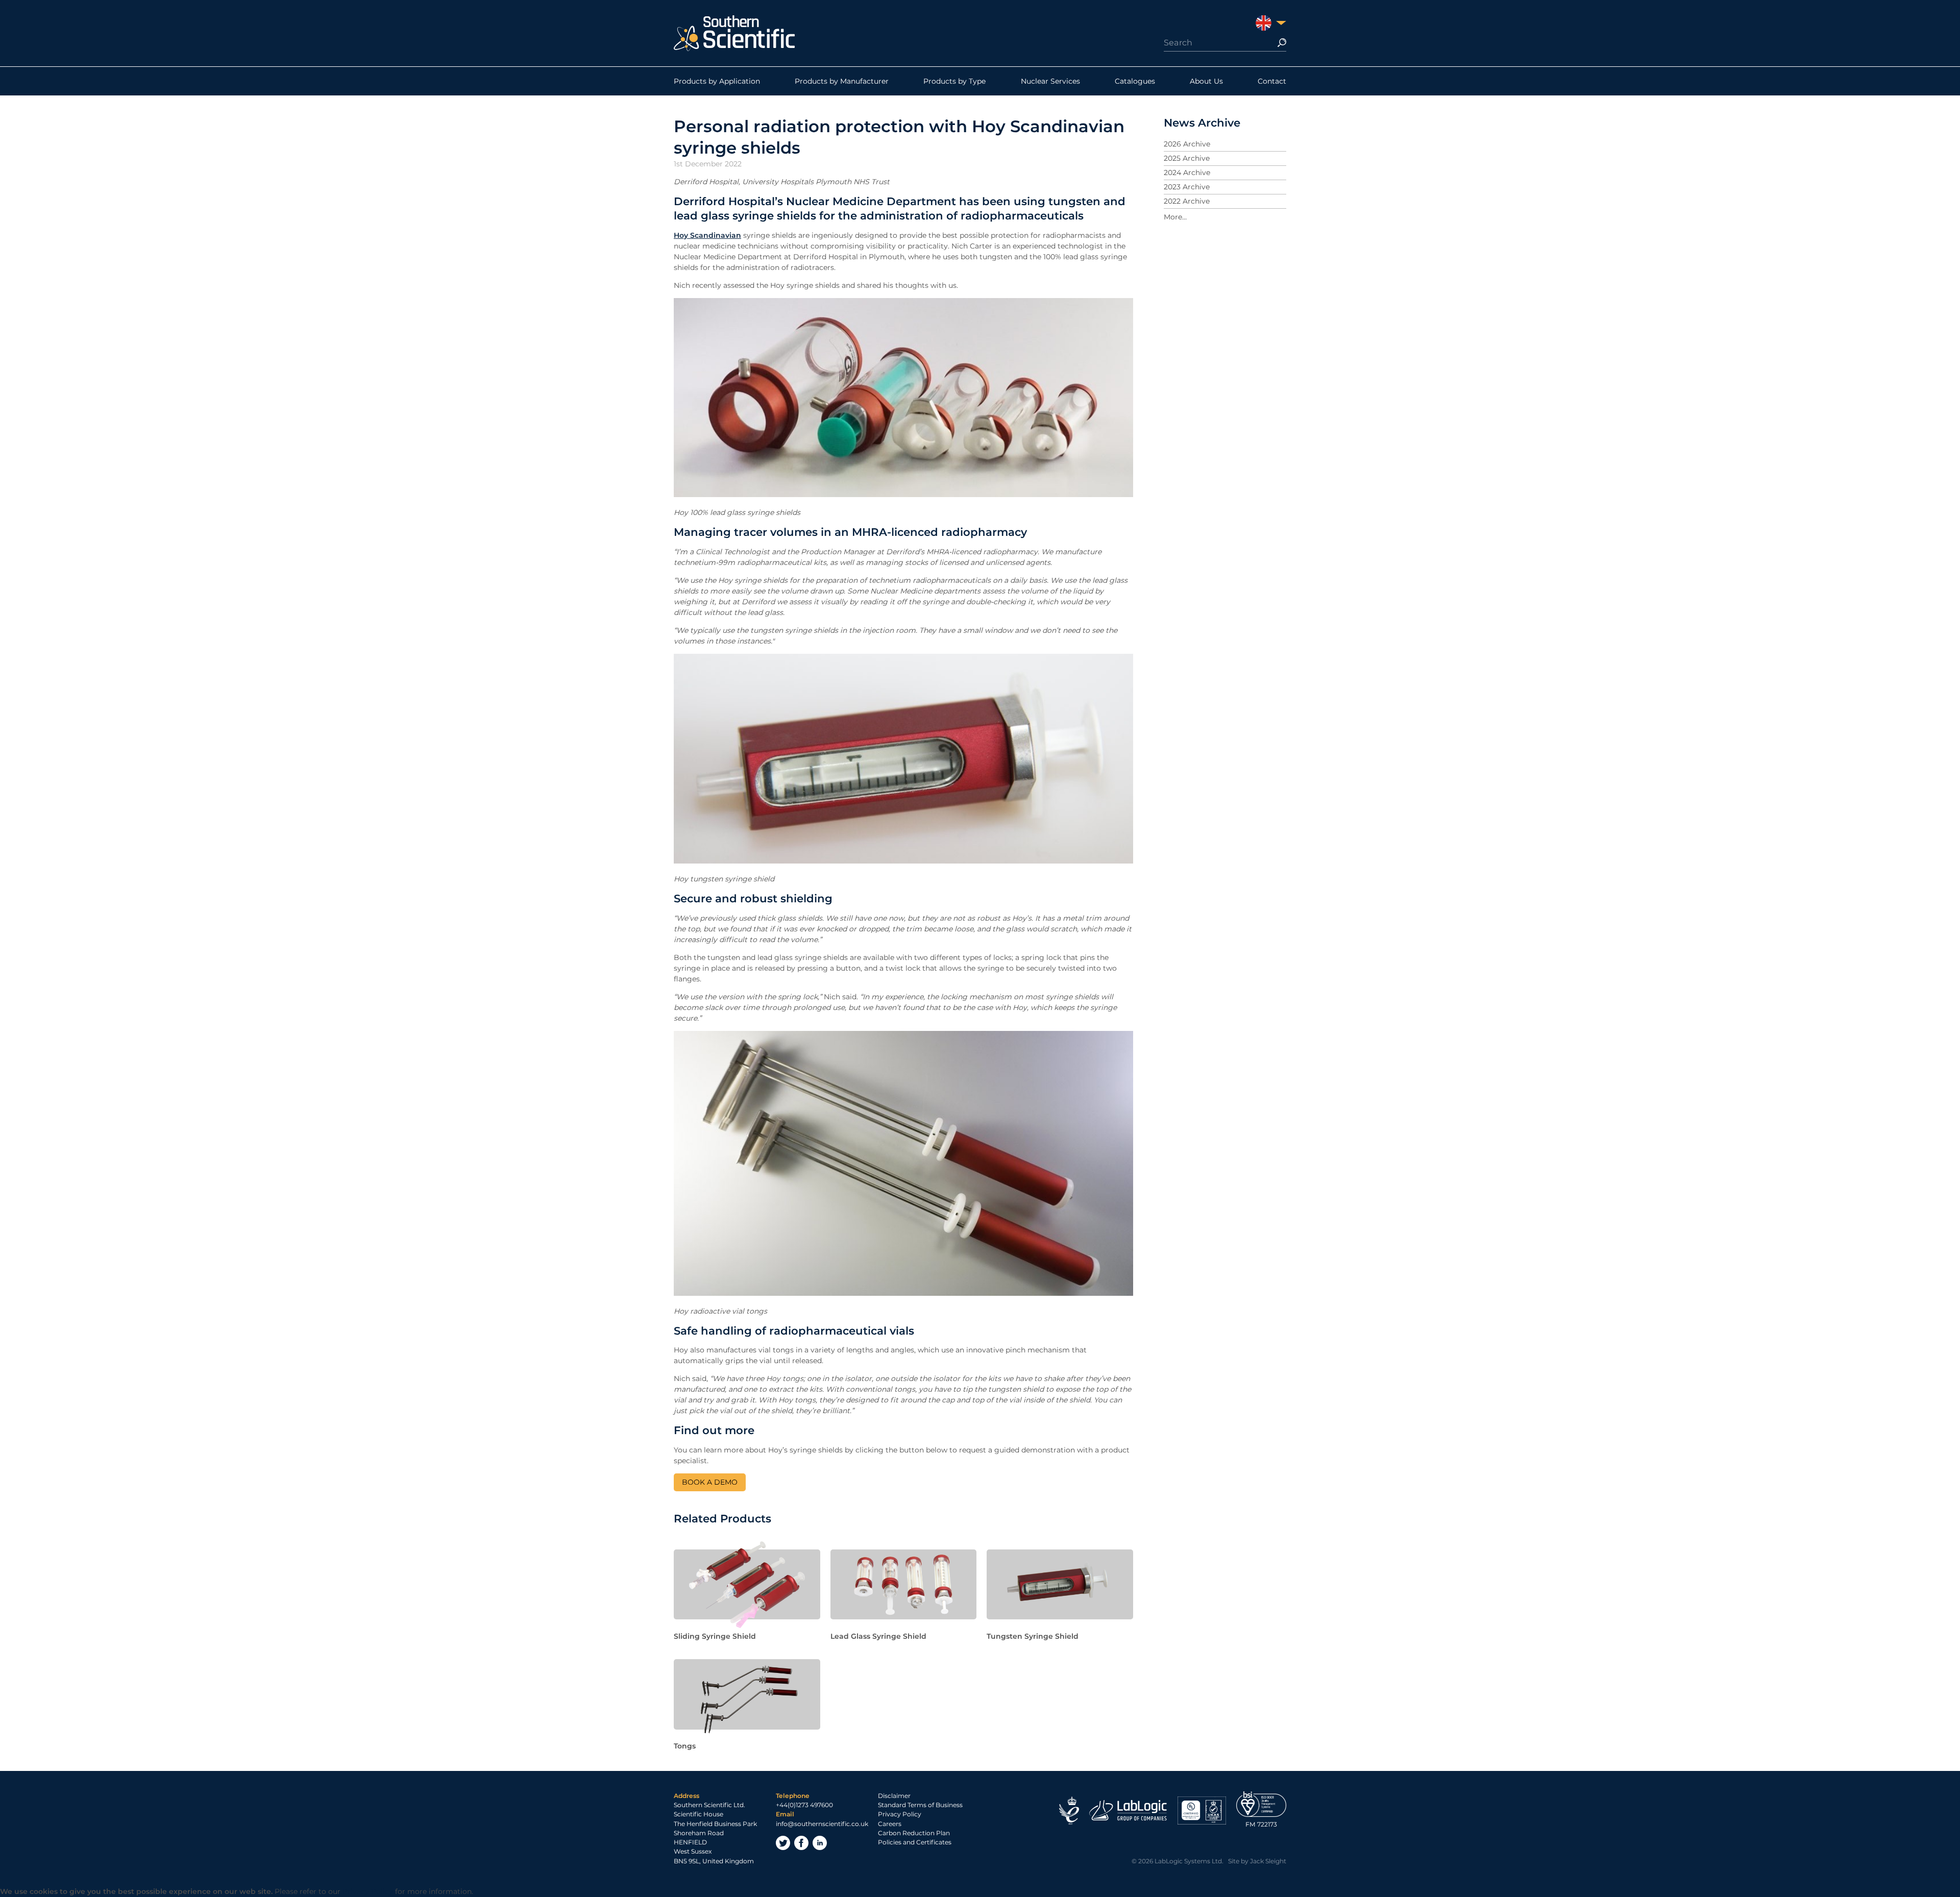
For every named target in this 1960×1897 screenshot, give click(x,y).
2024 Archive (1187, 173)
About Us (1206, 81)
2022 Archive (1187, 201)
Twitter (783, 1843)
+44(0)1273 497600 (804, 1805)
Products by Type (954, 81)
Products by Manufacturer (842, 81)
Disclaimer (894, 1796)
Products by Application (717, 81)
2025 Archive (1187, 158)
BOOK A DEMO (710, 1482)
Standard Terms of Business (920, 1805)
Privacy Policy (900, 1814)
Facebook (801, 1843)
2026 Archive (1187, 144)
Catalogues (1135, 81)
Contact (1272, 81)
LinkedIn (820, 1843)
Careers (890, 1824)
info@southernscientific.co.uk (822, 1824)
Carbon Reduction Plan (914, 1833)
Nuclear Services (1050, 81)
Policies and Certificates (915, 1842)
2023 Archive (1187, 187)
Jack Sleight (1268, 1861)
